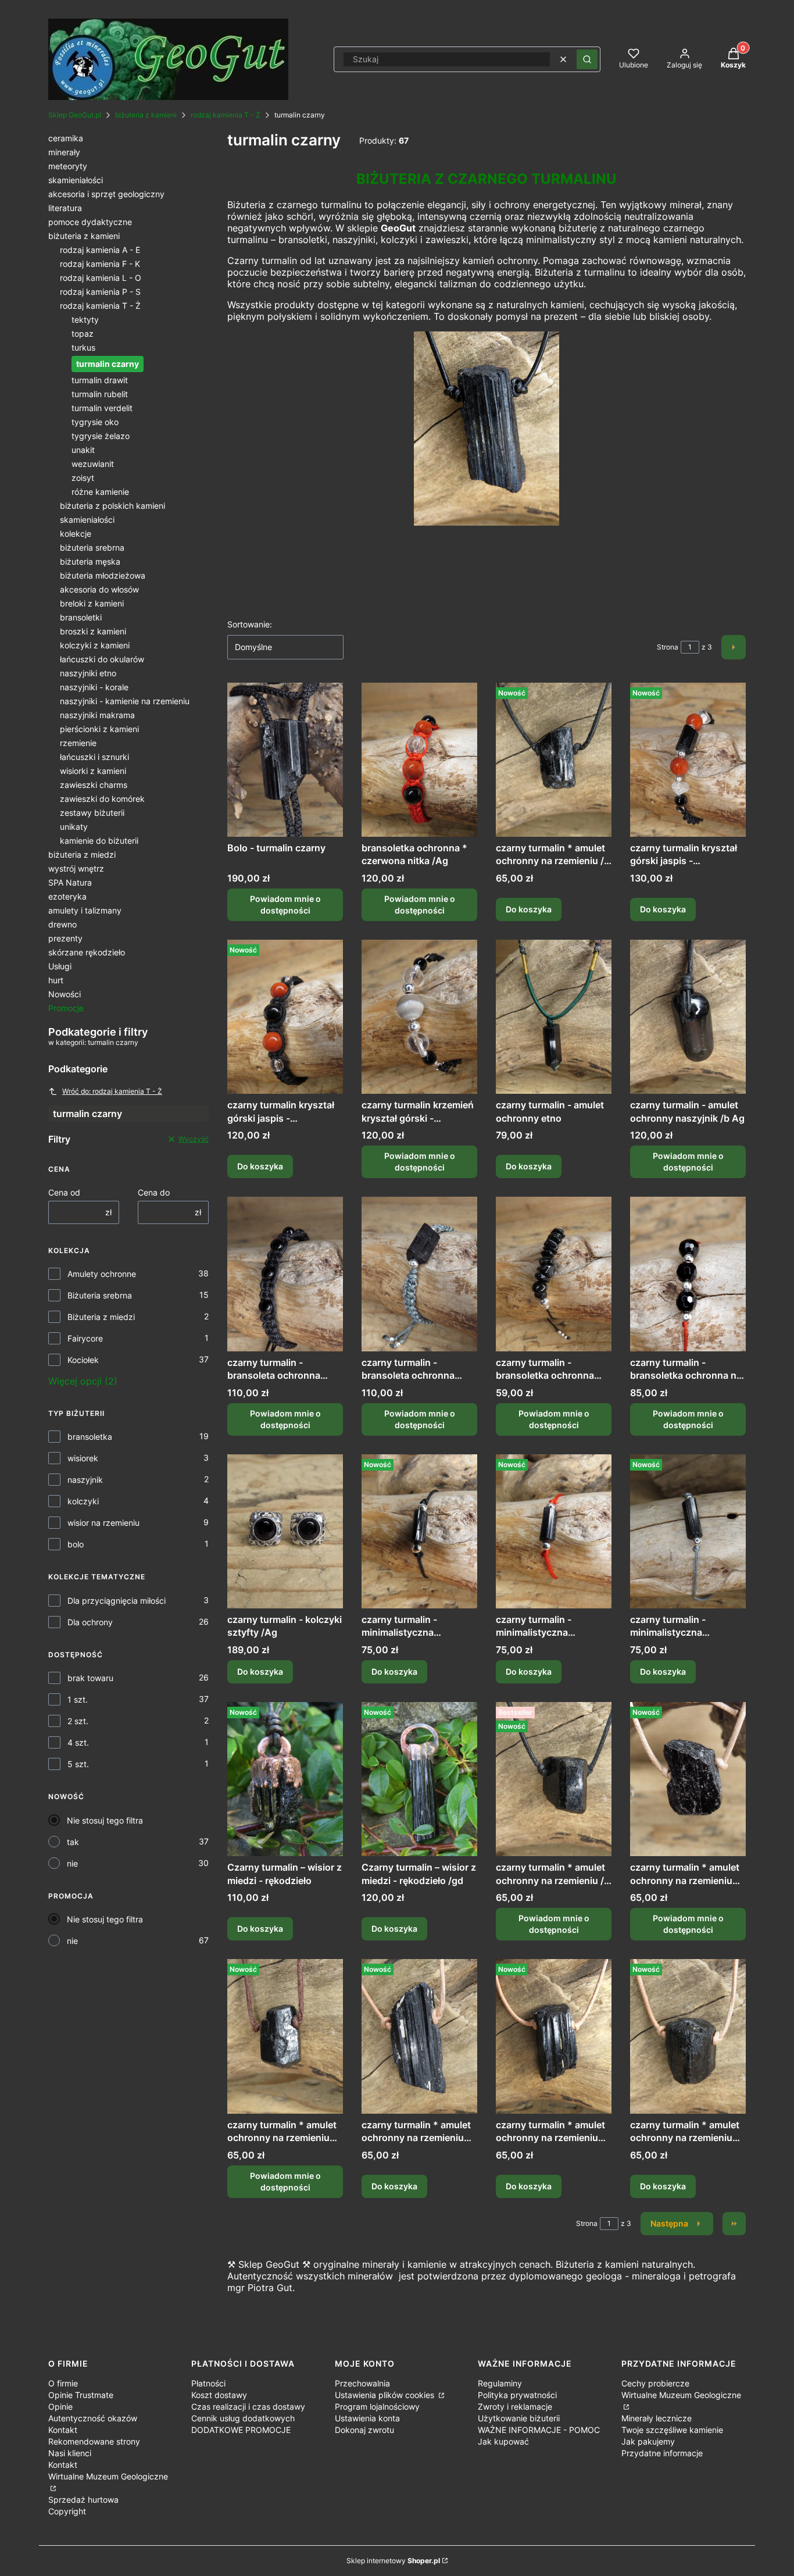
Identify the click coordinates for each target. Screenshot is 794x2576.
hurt (56, 980)
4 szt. (78, 1742)
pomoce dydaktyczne (90, 222)
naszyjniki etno (88, 673)
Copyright (67, 2511)
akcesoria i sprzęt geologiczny (106, 194)
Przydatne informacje (662, 2453)
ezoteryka (67, 896)
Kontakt (63, 2430)
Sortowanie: (250, 624)
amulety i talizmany (85, 910)
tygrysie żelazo (101, 436)
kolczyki (83, 1501)
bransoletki (81, 617)
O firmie (63, 2383)
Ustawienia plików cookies (386, 2395)
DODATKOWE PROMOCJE (241, 2430)
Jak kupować (503, 2441)
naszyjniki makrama (97, 715)
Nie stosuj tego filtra (105, 1820)
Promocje (66, 1008)
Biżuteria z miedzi (101, 1317)
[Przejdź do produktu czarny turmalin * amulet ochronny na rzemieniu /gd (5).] (688, 2036)
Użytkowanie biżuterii (519, 2418)
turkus (83, 347)
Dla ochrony (90, 1622)
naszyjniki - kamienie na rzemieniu (125, 701)
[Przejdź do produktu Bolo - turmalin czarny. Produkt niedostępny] (285, 760)
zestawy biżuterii (92, 813)
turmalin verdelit (102, 408)
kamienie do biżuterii (99, 841)
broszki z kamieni (93, 631)
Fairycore (85, 1338)
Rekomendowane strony (94, 2441)
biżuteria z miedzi (82, 854)
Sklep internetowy (393, 2561)
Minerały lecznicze (657, 2418)
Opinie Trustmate (81, 2395)
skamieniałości (76, 180)
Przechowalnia (362, 2383)
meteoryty (68, 166)
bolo (76, 1544)
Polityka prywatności (517, 2395)
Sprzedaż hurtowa (83, 2500)
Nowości (65, 994)
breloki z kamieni (92, 603)
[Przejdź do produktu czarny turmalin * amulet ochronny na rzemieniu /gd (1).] (554, 2036)
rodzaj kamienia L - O (101, 278)
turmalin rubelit (100, 394)
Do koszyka (529, 909)
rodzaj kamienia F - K (100, 264)
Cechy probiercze (655, 2383)
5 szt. (78, 1764)
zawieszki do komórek (102, 799)
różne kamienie (100, 492)
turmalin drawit (100, 380)
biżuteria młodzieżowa (103, 575)
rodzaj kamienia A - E (100, 250)
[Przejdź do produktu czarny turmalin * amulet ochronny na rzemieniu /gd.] (419, 2036)
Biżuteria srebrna (100, 1295)
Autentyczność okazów (93, 2418)
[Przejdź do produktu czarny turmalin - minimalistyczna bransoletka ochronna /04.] (688, 1531)
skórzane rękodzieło (87, 952)
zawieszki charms (94, 785)
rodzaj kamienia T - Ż (226, 115)
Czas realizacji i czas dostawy (248, 2406)
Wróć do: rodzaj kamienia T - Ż (112, 1091)
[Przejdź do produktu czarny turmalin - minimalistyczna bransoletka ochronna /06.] (419, 1531)
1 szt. (78, 1699)
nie (72, 1863)
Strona (668, 647)
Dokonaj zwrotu (364, 2430)
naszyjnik (85, 1480)
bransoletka (90, 1437)
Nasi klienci (70, 2453)
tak (73, 1842)
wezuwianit (93, 464)
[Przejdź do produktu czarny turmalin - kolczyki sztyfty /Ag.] (285, 1531)
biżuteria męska (90, 561)
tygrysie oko (95, 422)
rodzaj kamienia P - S (100, 292)
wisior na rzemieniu (103, 1523)
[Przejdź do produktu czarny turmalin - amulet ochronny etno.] (554, 1017)
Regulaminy (500, 2383)
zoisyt (83, 478)
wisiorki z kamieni (93, 771)
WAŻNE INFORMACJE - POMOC (539, 2430)
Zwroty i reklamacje (515, 2406)
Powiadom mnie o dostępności (285, 905)
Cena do (154, 1192)
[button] (587, 59)
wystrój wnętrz (76, 868)
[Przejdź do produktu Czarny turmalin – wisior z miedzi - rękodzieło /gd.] (419, 1779)
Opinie (60, 2406)
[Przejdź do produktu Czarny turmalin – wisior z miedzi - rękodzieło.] (285, 1779)
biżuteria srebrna (92, 547)
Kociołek (83, 1360)
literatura (65, 208)
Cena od (64, 1192)
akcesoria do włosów (99, 589)
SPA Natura (70, 882)
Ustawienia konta (367, 2418)
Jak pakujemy (648, 2441)
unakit (83, 450)
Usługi (60, 966)
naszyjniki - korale (94, 687)
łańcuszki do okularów (102, 659)
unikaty (74, 827)
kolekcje (76, 534)
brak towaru (90, 1678)
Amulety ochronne (102, 1274)
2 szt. (78, 1721)
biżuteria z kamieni (146, 115)
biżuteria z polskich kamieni (112, 506)
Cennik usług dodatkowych (243, 2418)
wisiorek (83, 1458)
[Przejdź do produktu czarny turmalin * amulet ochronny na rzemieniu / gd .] (554, 760)
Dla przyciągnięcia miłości (117, 1601)
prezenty (65, 938)
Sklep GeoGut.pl (75, 115)
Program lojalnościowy (377, 2406)
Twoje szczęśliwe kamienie (672, 2430)
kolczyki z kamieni (95, 645)
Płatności (208, 2383)
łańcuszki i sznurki (94, 757)
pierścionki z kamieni (99, 729)
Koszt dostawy (219, 2395)
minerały (64, 152)
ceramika (66, 138)
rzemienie (78, 743)
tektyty (85, 320)
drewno (62, 924)
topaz (83, 333)
